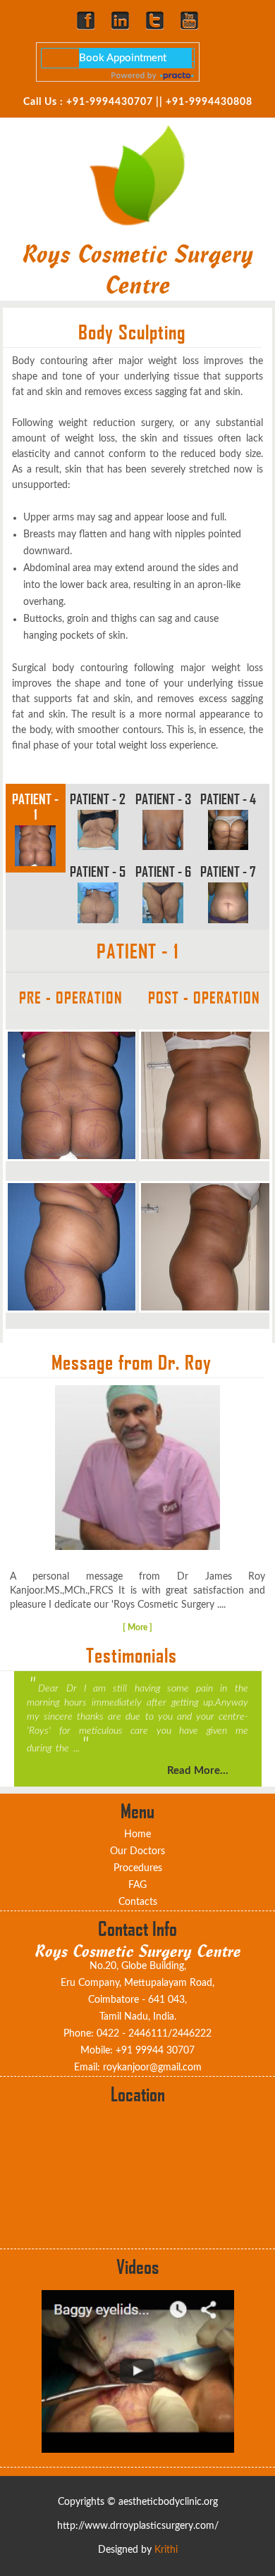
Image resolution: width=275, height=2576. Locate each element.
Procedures (138, 1868)
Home (137, 1834)
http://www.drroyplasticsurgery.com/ (138, 2526)
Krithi (166, 2550)
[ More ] (137, 1627)
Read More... (198, 1771)
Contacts (138, 1902)
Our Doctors (137, 1851)
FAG (137, 1885)
